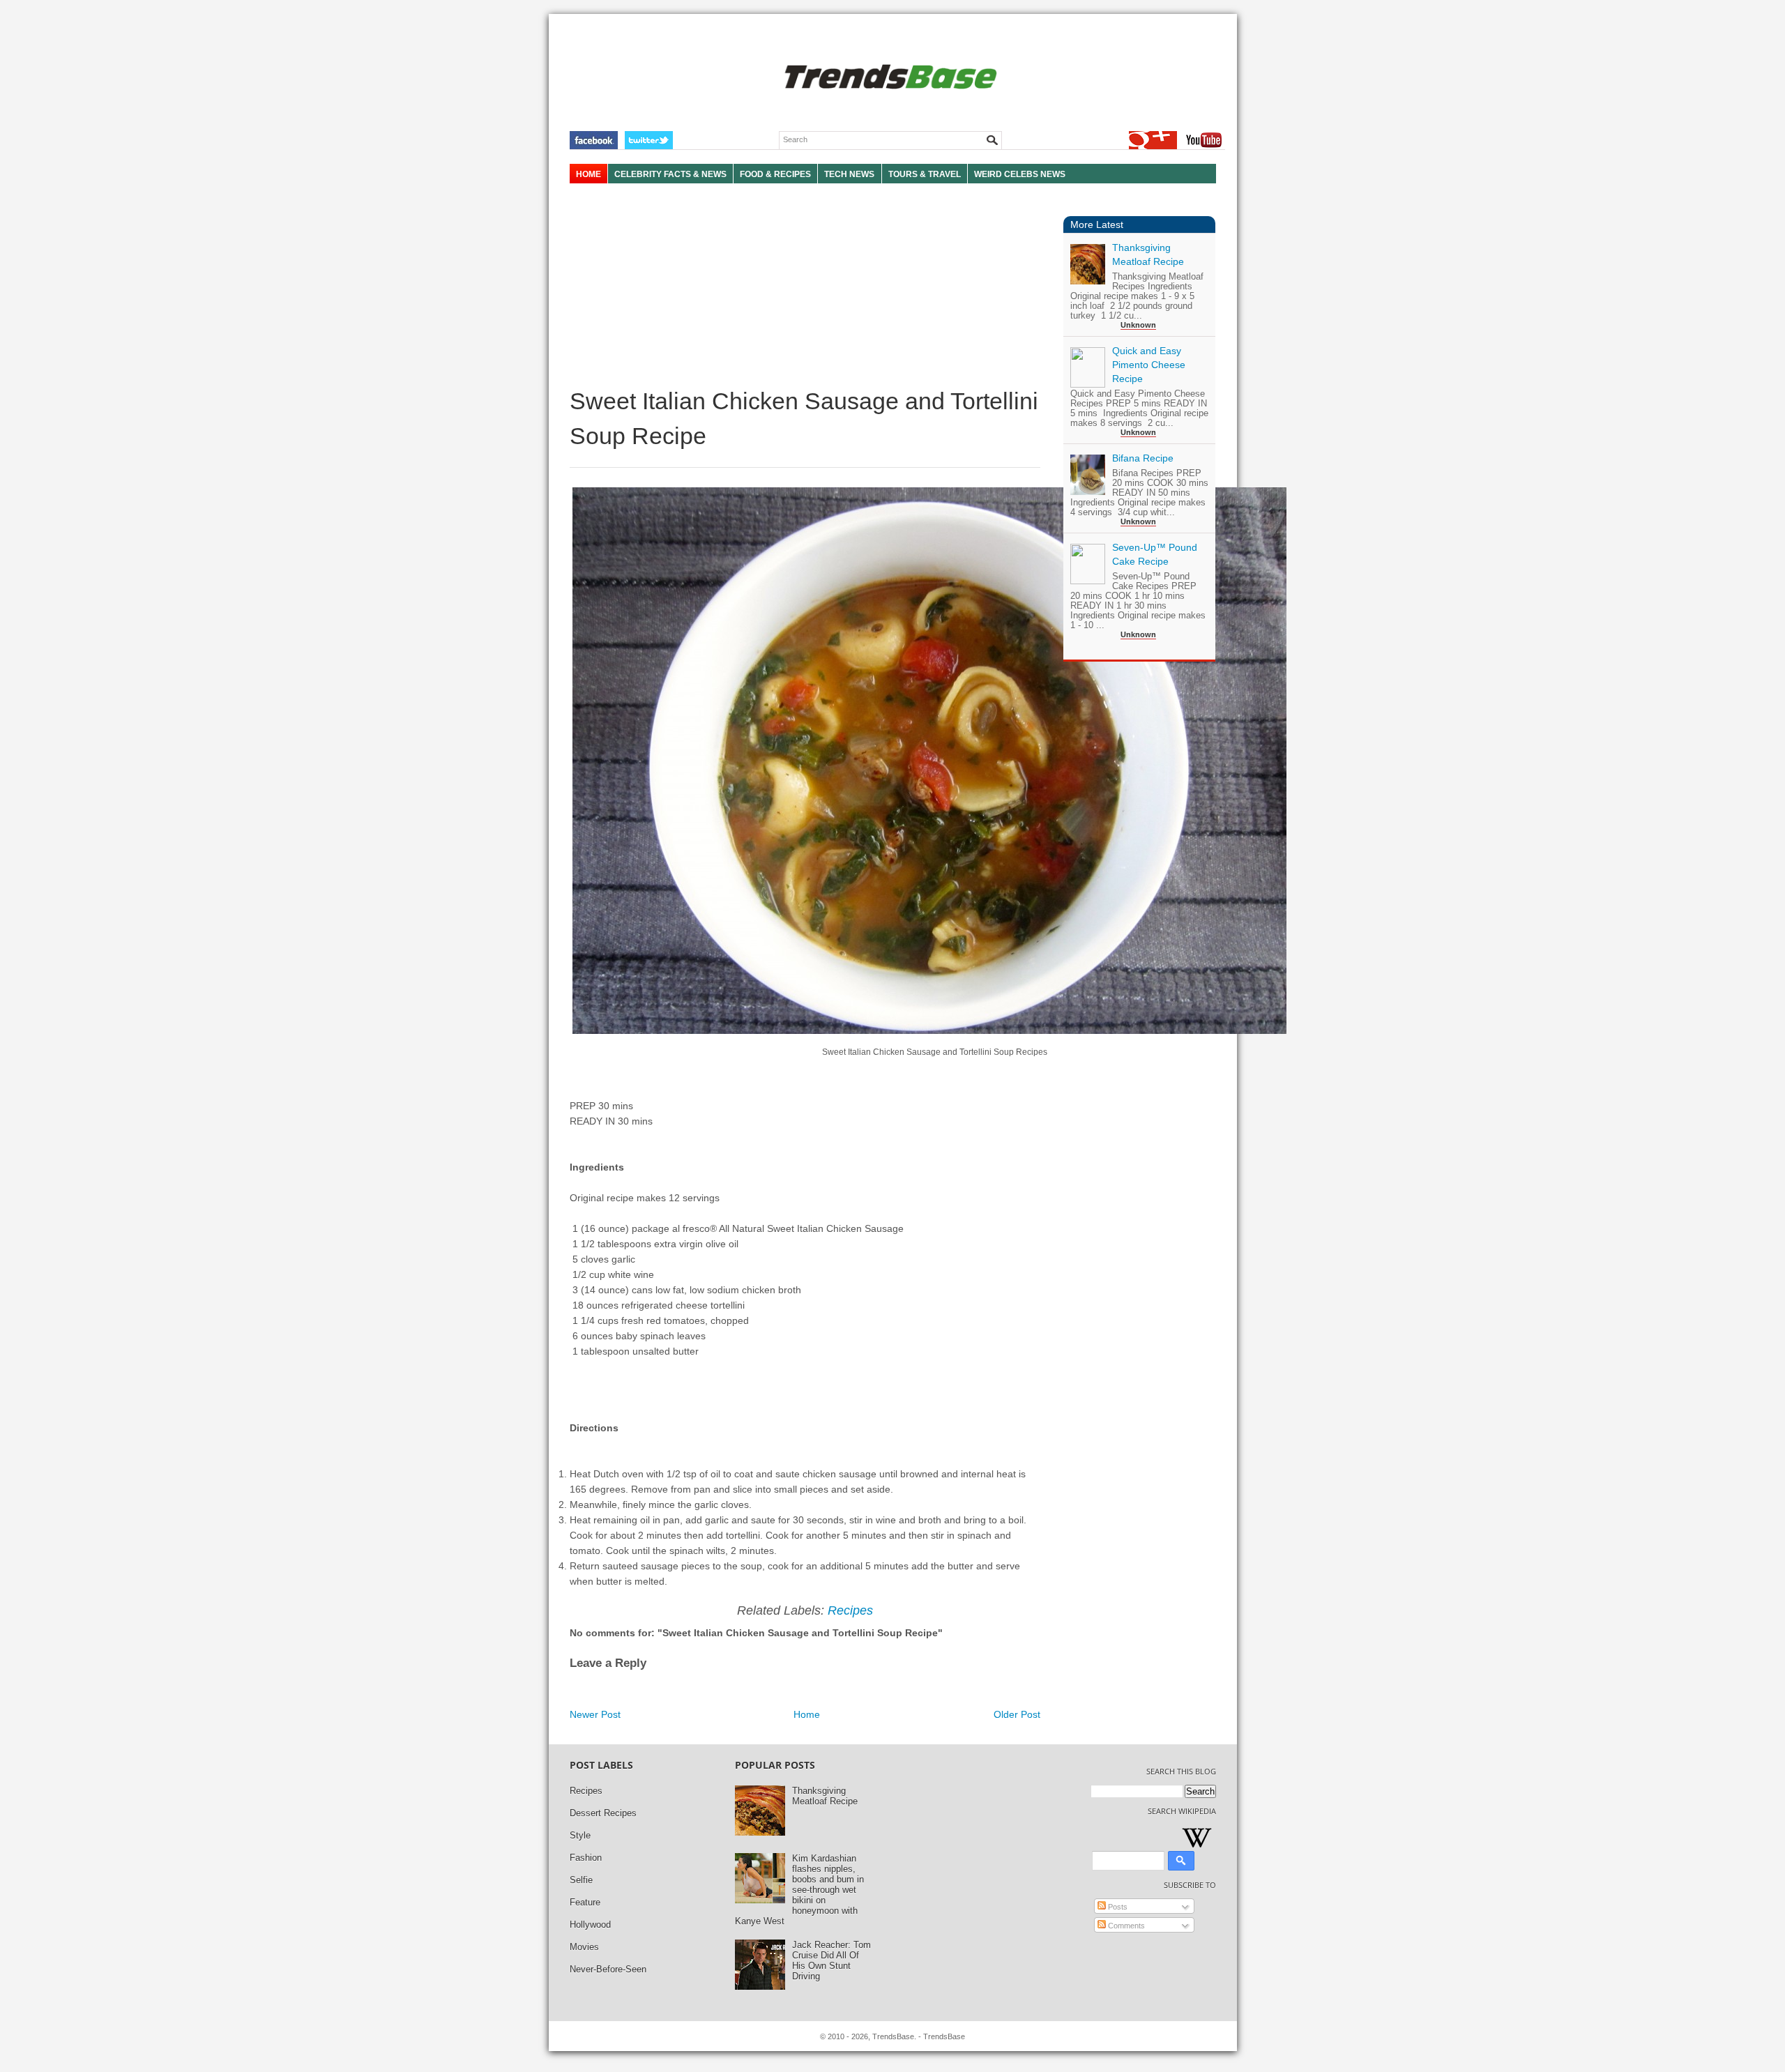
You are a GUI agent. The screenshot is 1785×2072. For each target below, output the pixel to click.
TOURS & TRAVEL (925, 174)
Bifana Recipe (1143, 458)
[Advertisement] (805, 286)
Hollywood (590, 1925)
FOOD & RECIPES (775, 174)
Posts (1117, 1907)
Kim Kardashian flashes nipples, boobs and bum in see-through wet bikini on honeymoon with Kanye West (799, 1890)
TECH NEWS (849, 174)
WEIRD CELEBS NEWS (1020, 174)
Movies (584, 1947)
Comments (1125, 1926)
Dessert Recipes (603, 1813)
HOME (588, 174)
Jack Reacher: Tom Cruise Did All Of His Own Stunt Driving (831, 1960)
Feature (585, 1902)
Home (807, 1714)
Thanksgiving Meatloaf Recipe (825, 1796)
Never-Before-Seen (608, 1969)
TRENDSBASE (889, 78)
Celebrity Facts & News (670, 174)
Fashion (586, 1858)
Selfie (581, 1880)
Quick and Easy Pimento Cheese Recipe (1149, 365)
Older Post (1017, 1714)
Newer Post (595, 1714)
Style (580, 1835)
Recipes (850, 1610)
